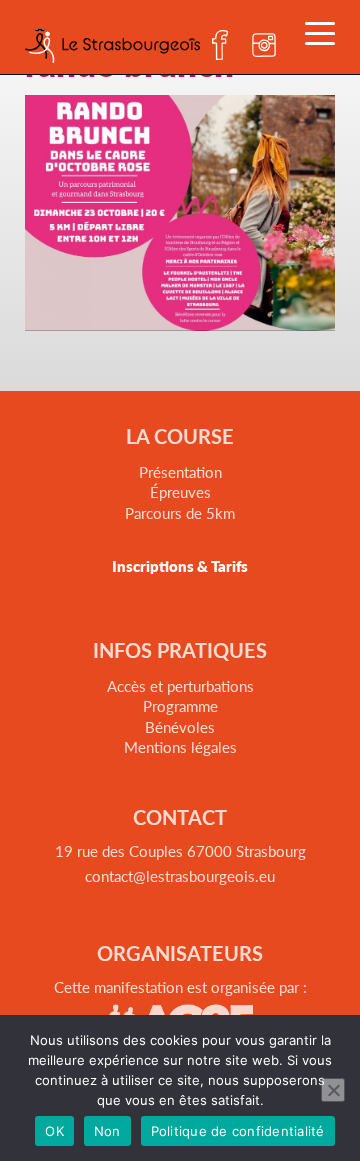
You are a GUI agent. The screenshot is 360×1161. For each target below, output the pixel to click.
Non (107, 1131)
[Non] (333, 1090)
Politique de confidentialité (238, 1131)
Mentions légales (180, 746)
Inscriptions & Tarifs (180, 565)
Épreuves (180, 491)
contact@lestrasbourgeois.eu (180, 875)
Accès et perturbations (180, 685)
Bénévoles (180, 726)
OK (54, 1131)
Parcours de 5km (180, 512)
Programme (180, 705)
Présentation (180, 471)
